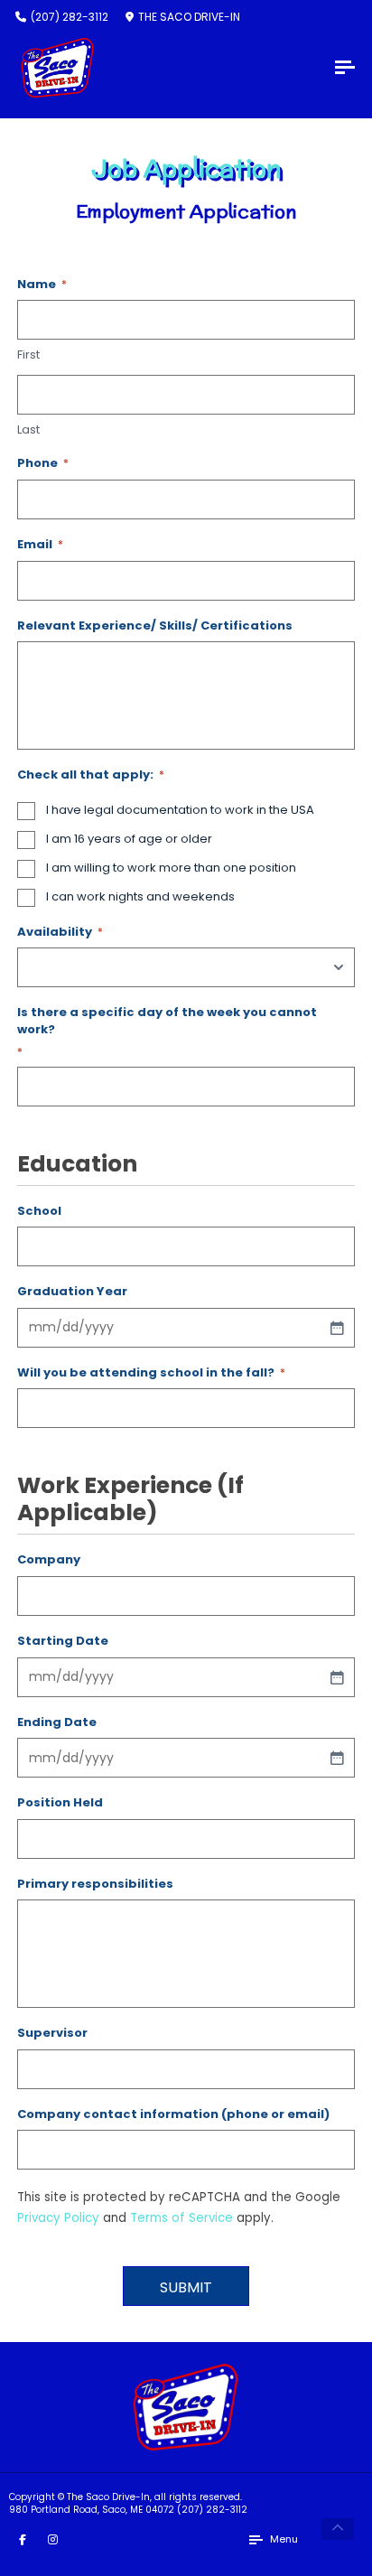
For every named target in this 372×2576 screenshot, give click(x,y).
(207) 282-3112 (212, 2510)
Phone (43, 463)
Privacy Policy (58, 2218)
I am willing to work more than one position (171, 868)
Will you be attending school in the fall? (151, 1373)
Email (40, 545)
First (28, 355)
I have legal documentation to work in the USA (180, 810)
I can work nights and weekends (140, 897)
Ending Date (57, 1722)
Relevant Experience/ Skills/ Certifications (155, 626)
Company (49, 1560)
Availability (60, 932)
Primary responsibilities (95, 1884)
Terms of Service (181, 2218)
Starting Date (63, 1641)
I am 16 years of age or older (129, 839)
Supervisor (52, 2033)
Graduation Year (72, 1292)
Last (28, 430)
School (39, 1211)
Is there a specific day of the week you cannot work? (167, 1031)
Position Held (60, 1803)
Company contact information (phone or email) (173, 2114)
